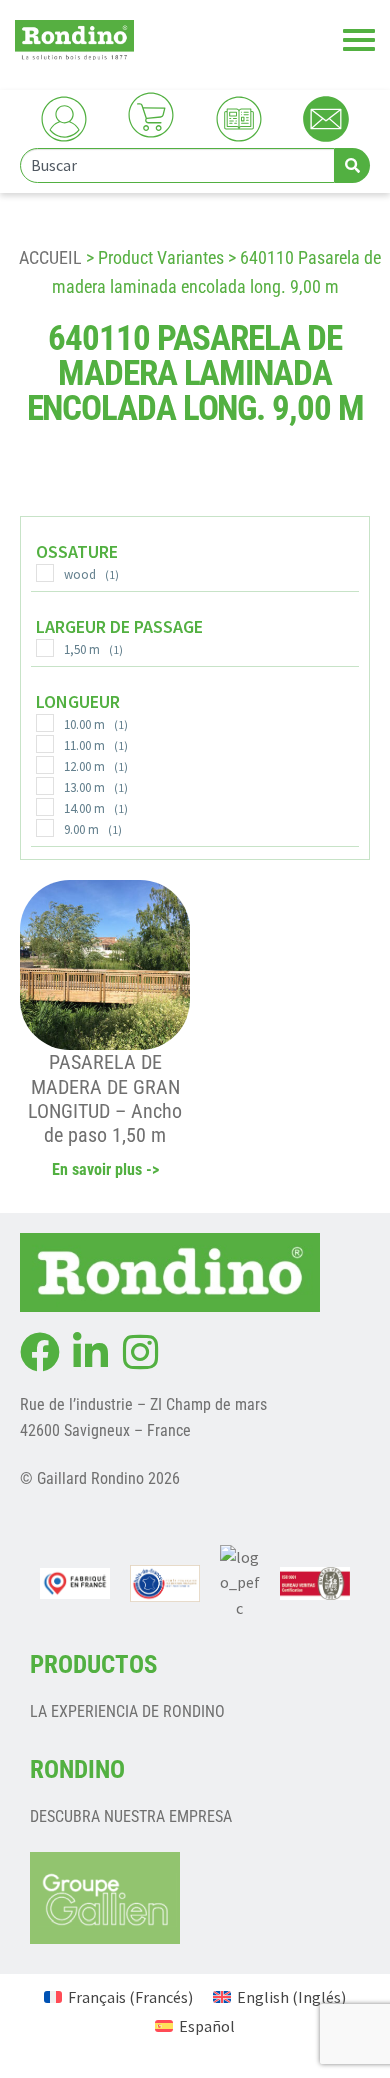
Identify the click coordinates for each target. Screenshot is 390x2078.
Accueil (50, 257)
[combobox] (177, 165)
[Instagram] (140, 1352)
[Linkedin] (90, 1352)
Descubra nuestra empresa (131, 1816)
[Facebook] (40, 1352)
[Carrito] (151, 115)
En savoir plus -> (105, 1169)
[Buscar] (352, 165)
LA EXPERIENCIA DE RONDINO (127, 1711)
